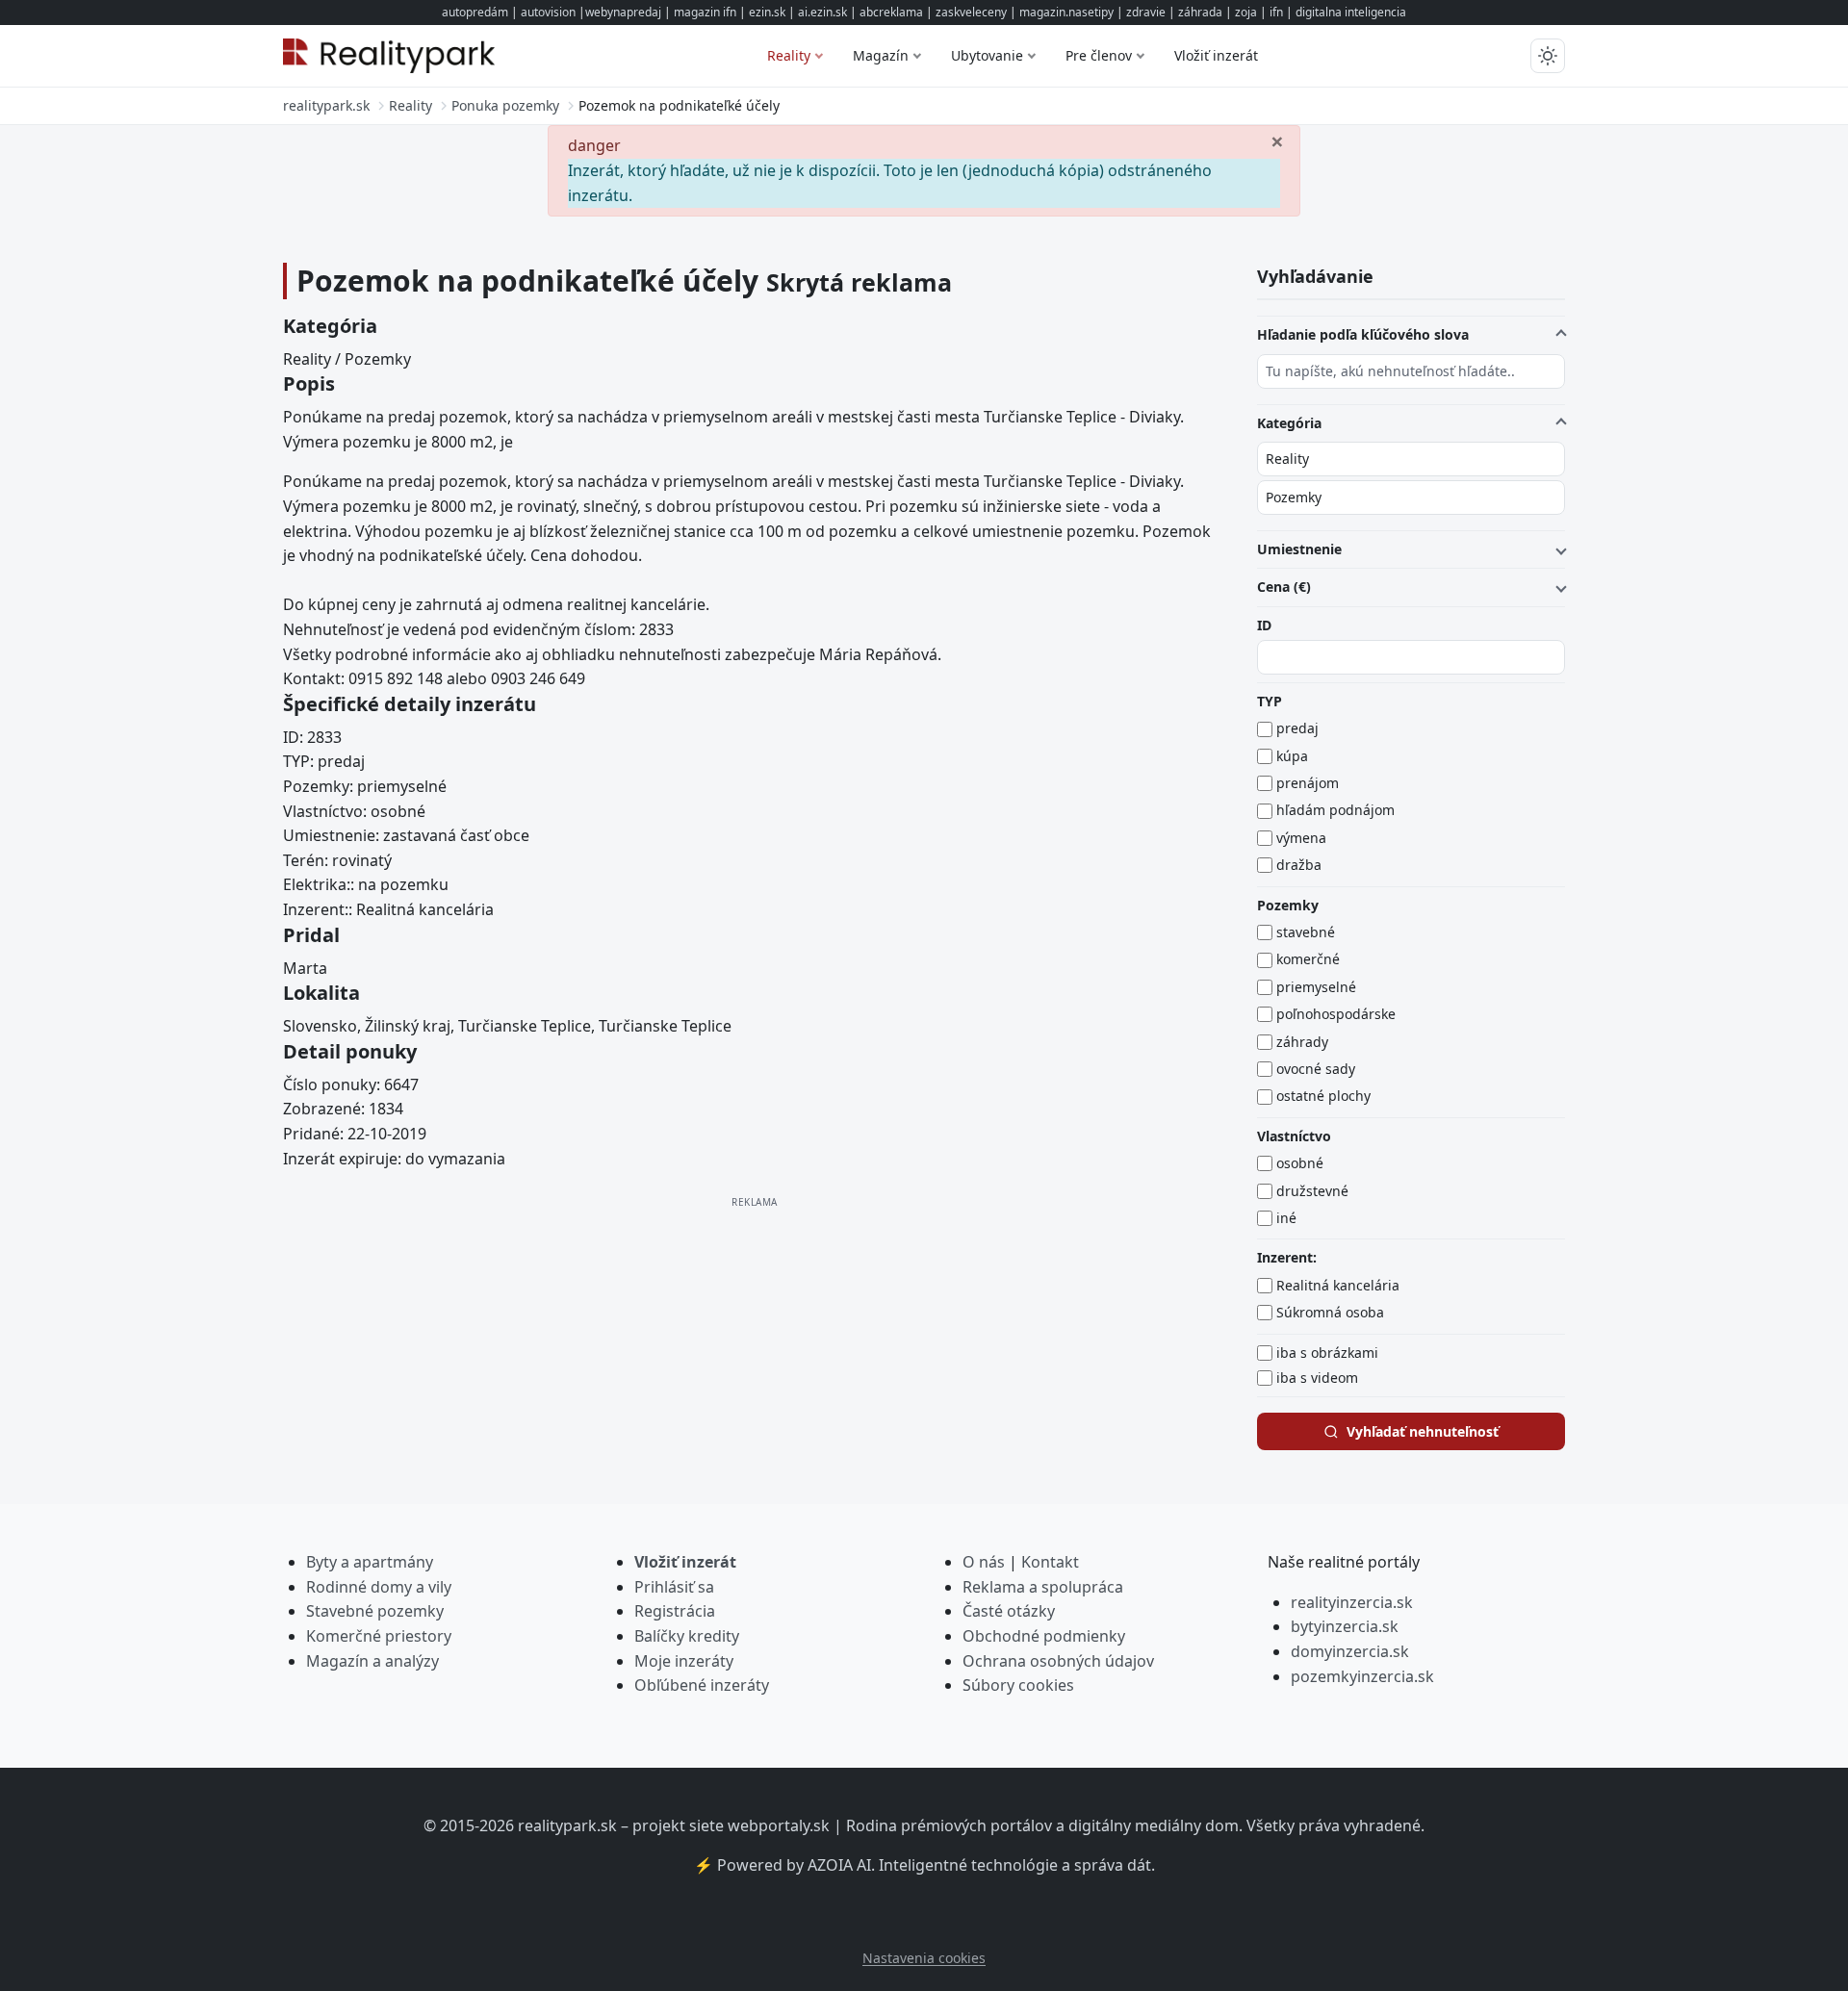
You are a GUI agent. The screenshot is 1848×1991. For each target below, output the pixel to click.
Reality (789, 55)
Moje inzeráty (684, 1661)
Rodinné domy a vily (379, 1587)
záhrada (1200, 12)
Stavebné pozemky (375, 1611)
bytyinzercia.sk (1345, 1626)
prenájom (1308, 783)
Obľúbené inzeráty (702, 1685)
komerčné (1308, 959)
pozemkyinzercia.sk (1362, 1676)
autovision (548, 12)
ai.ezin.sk (822, 12)
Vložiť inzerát (1216, 55)
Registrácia (675, 1611)
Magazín (881, 55)
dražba (1299, 865)
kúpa (1292, 756)
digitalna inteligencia (1351, 12)
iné (1286, 1218)
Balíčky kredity (687, 1636)
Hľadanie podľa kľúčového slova (1363, 334)
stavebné (1306, 932)
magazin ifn (705, 12)
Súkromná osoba (1330, 1312)
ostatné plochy (1323, 1096)
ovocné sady (1316, 1069)
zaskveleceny (971, 12)
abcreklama (891, 12)
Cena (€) (1284, 587)
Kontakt (1050, 1562)
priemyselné (1316, 987)
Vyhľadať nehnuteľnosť (1423, 1431)
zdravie (1146, 12)
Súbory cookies (1018, 1685)
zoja (1246, 12)
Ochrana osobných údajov (1058, 1661)
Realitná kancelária (1338, 1285)
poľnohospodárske (1336, 1014)
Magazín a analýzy (372, 1661)
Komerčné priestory (379, 1636)
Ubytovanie (987, 55)
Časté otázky (1009, 1611)
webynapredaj (623, 12)
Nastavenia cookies (924, 1958)
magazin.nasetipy (1066, 12)
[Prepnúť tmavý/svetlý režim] (1548, 56)
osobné (1300, 1163)
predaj (1297, 728)
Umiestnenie (1299, 549)
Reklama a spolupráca (1043, 1587)
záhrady (1302, 1042)
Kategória (1289, 422)
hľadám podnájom (1335, 810)
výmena (1301, 838)
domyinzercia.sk (1350, 1651)
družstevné (1312, 1191)
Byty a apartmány (370, 1562)
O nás (984, 1562)
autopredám (475, 12)
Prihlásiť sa (674, 1587)
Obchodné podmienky (1044, 1636)
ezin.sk (767, 12)
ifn (1276, 12)
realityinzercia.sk (1352, 1602)
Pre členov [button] (1099, 55)
